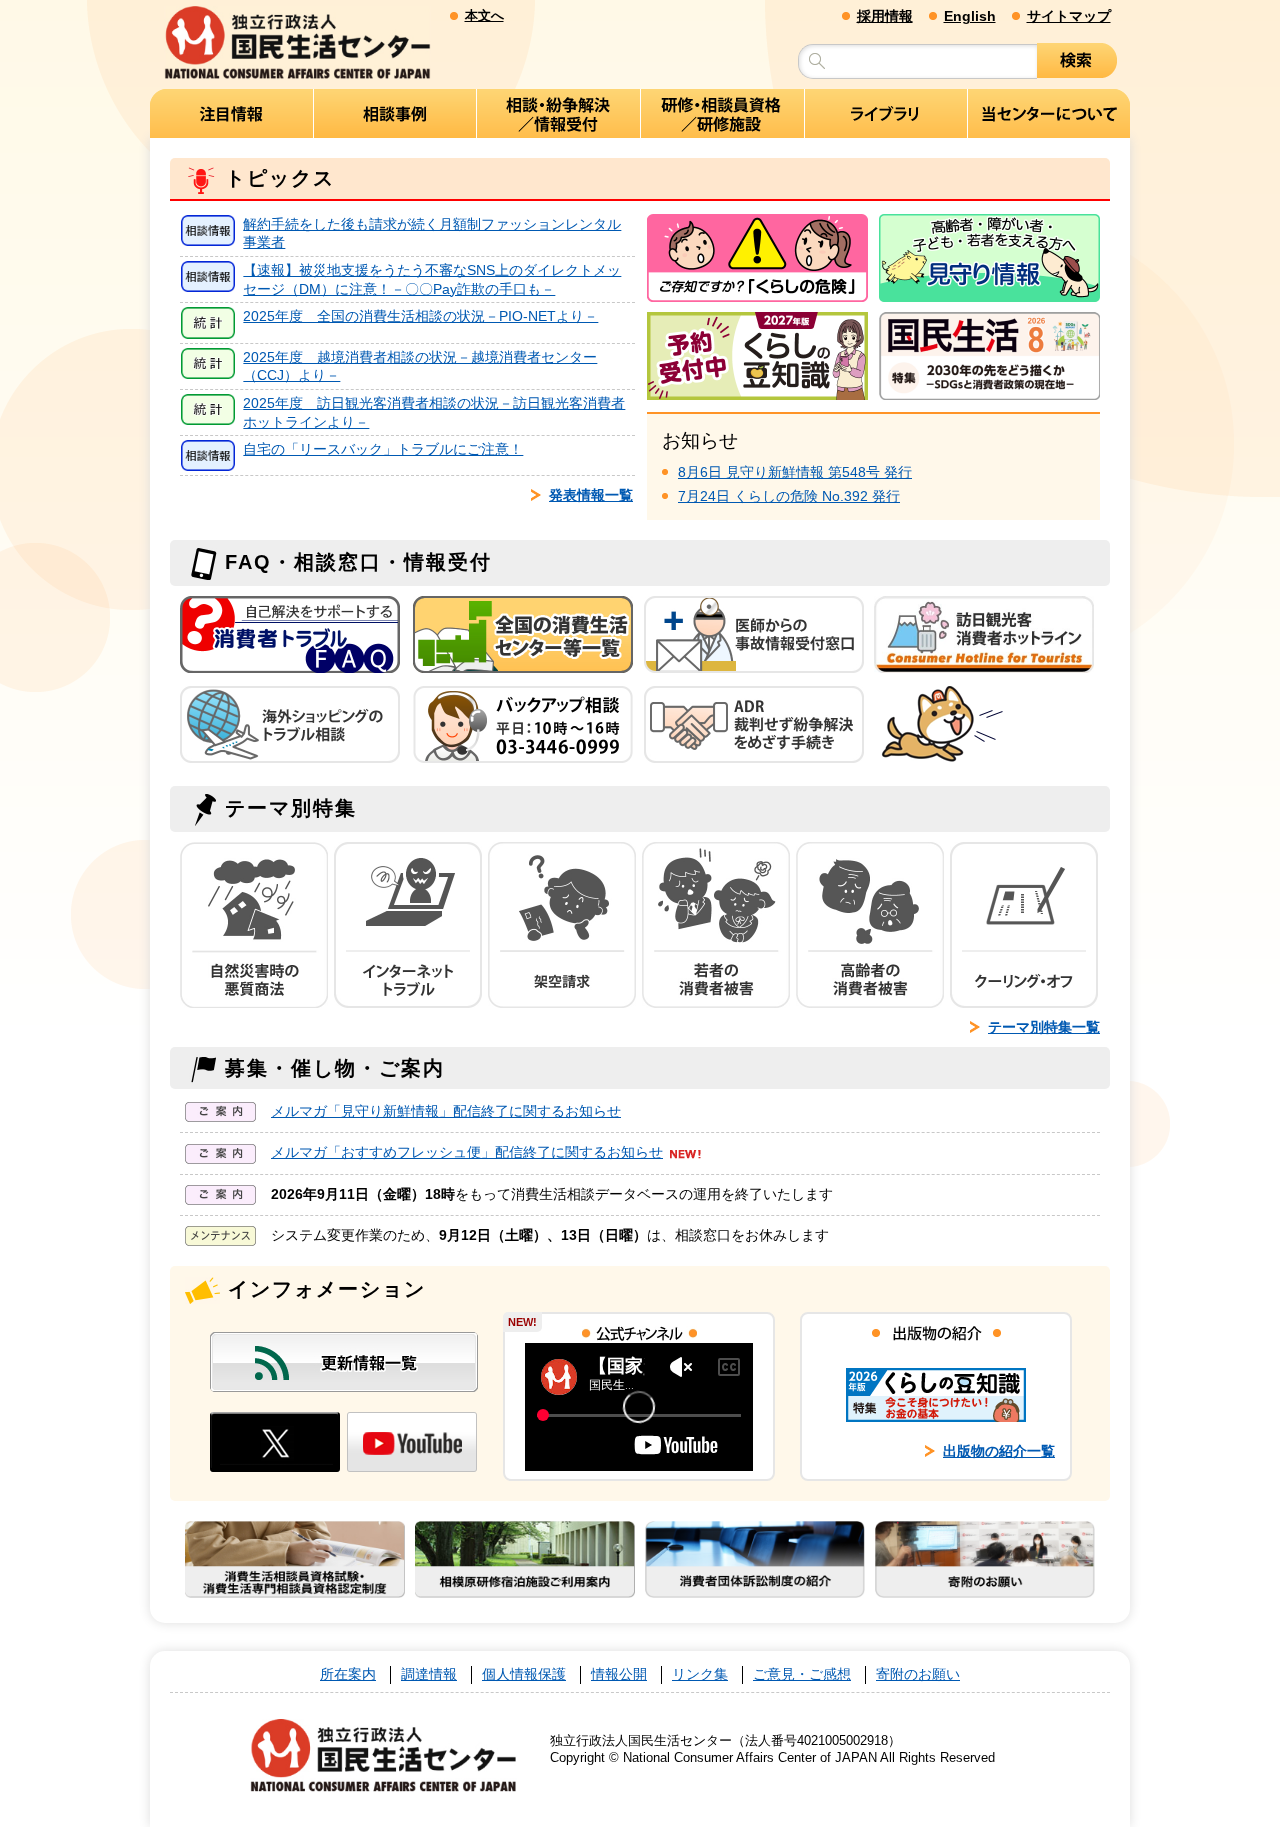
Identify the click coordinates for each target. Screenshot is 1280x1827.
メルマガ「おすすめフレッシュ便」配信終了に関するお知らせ (467, 1152)
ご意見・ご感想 (802, 1674)
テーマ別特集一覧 (1044, 1027)
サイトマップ (1069, 16)
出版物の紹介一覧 (999, 1451)
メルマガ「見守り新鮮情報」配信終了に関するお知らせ (446, 1111)
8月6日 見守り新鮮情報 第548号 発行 (795, 472)
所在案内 (348, 1674)
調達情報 (429, 1674)
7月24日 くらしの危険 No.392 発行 (789, 496)
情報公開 (619, 1674)
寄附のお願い (918, 1674)
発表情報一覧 (591, 495)
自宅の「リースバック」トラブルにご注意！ (383, 449)
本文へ (484, 15)
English (970, 16)
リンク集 (700, 1674)
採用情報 (885, 16)
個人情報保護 (524, 1674)
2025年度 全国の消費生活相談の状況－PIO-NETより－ (420, 316)
